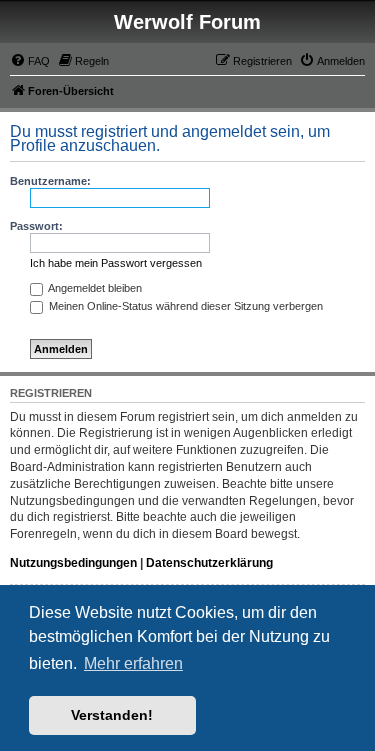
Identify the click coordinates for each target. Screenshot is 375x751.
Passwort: (36, 226)
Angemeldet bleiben (94, 288)
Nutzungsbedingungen (73, 563)
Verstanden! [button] (112, 715)
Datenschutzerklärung (209, 563)
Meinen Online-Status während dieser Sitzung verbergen (184, 306)
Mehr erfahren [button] (133, 663)
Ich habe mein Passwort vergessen (116, 263)
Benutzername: (50, 181)
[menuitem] (30, 61)
